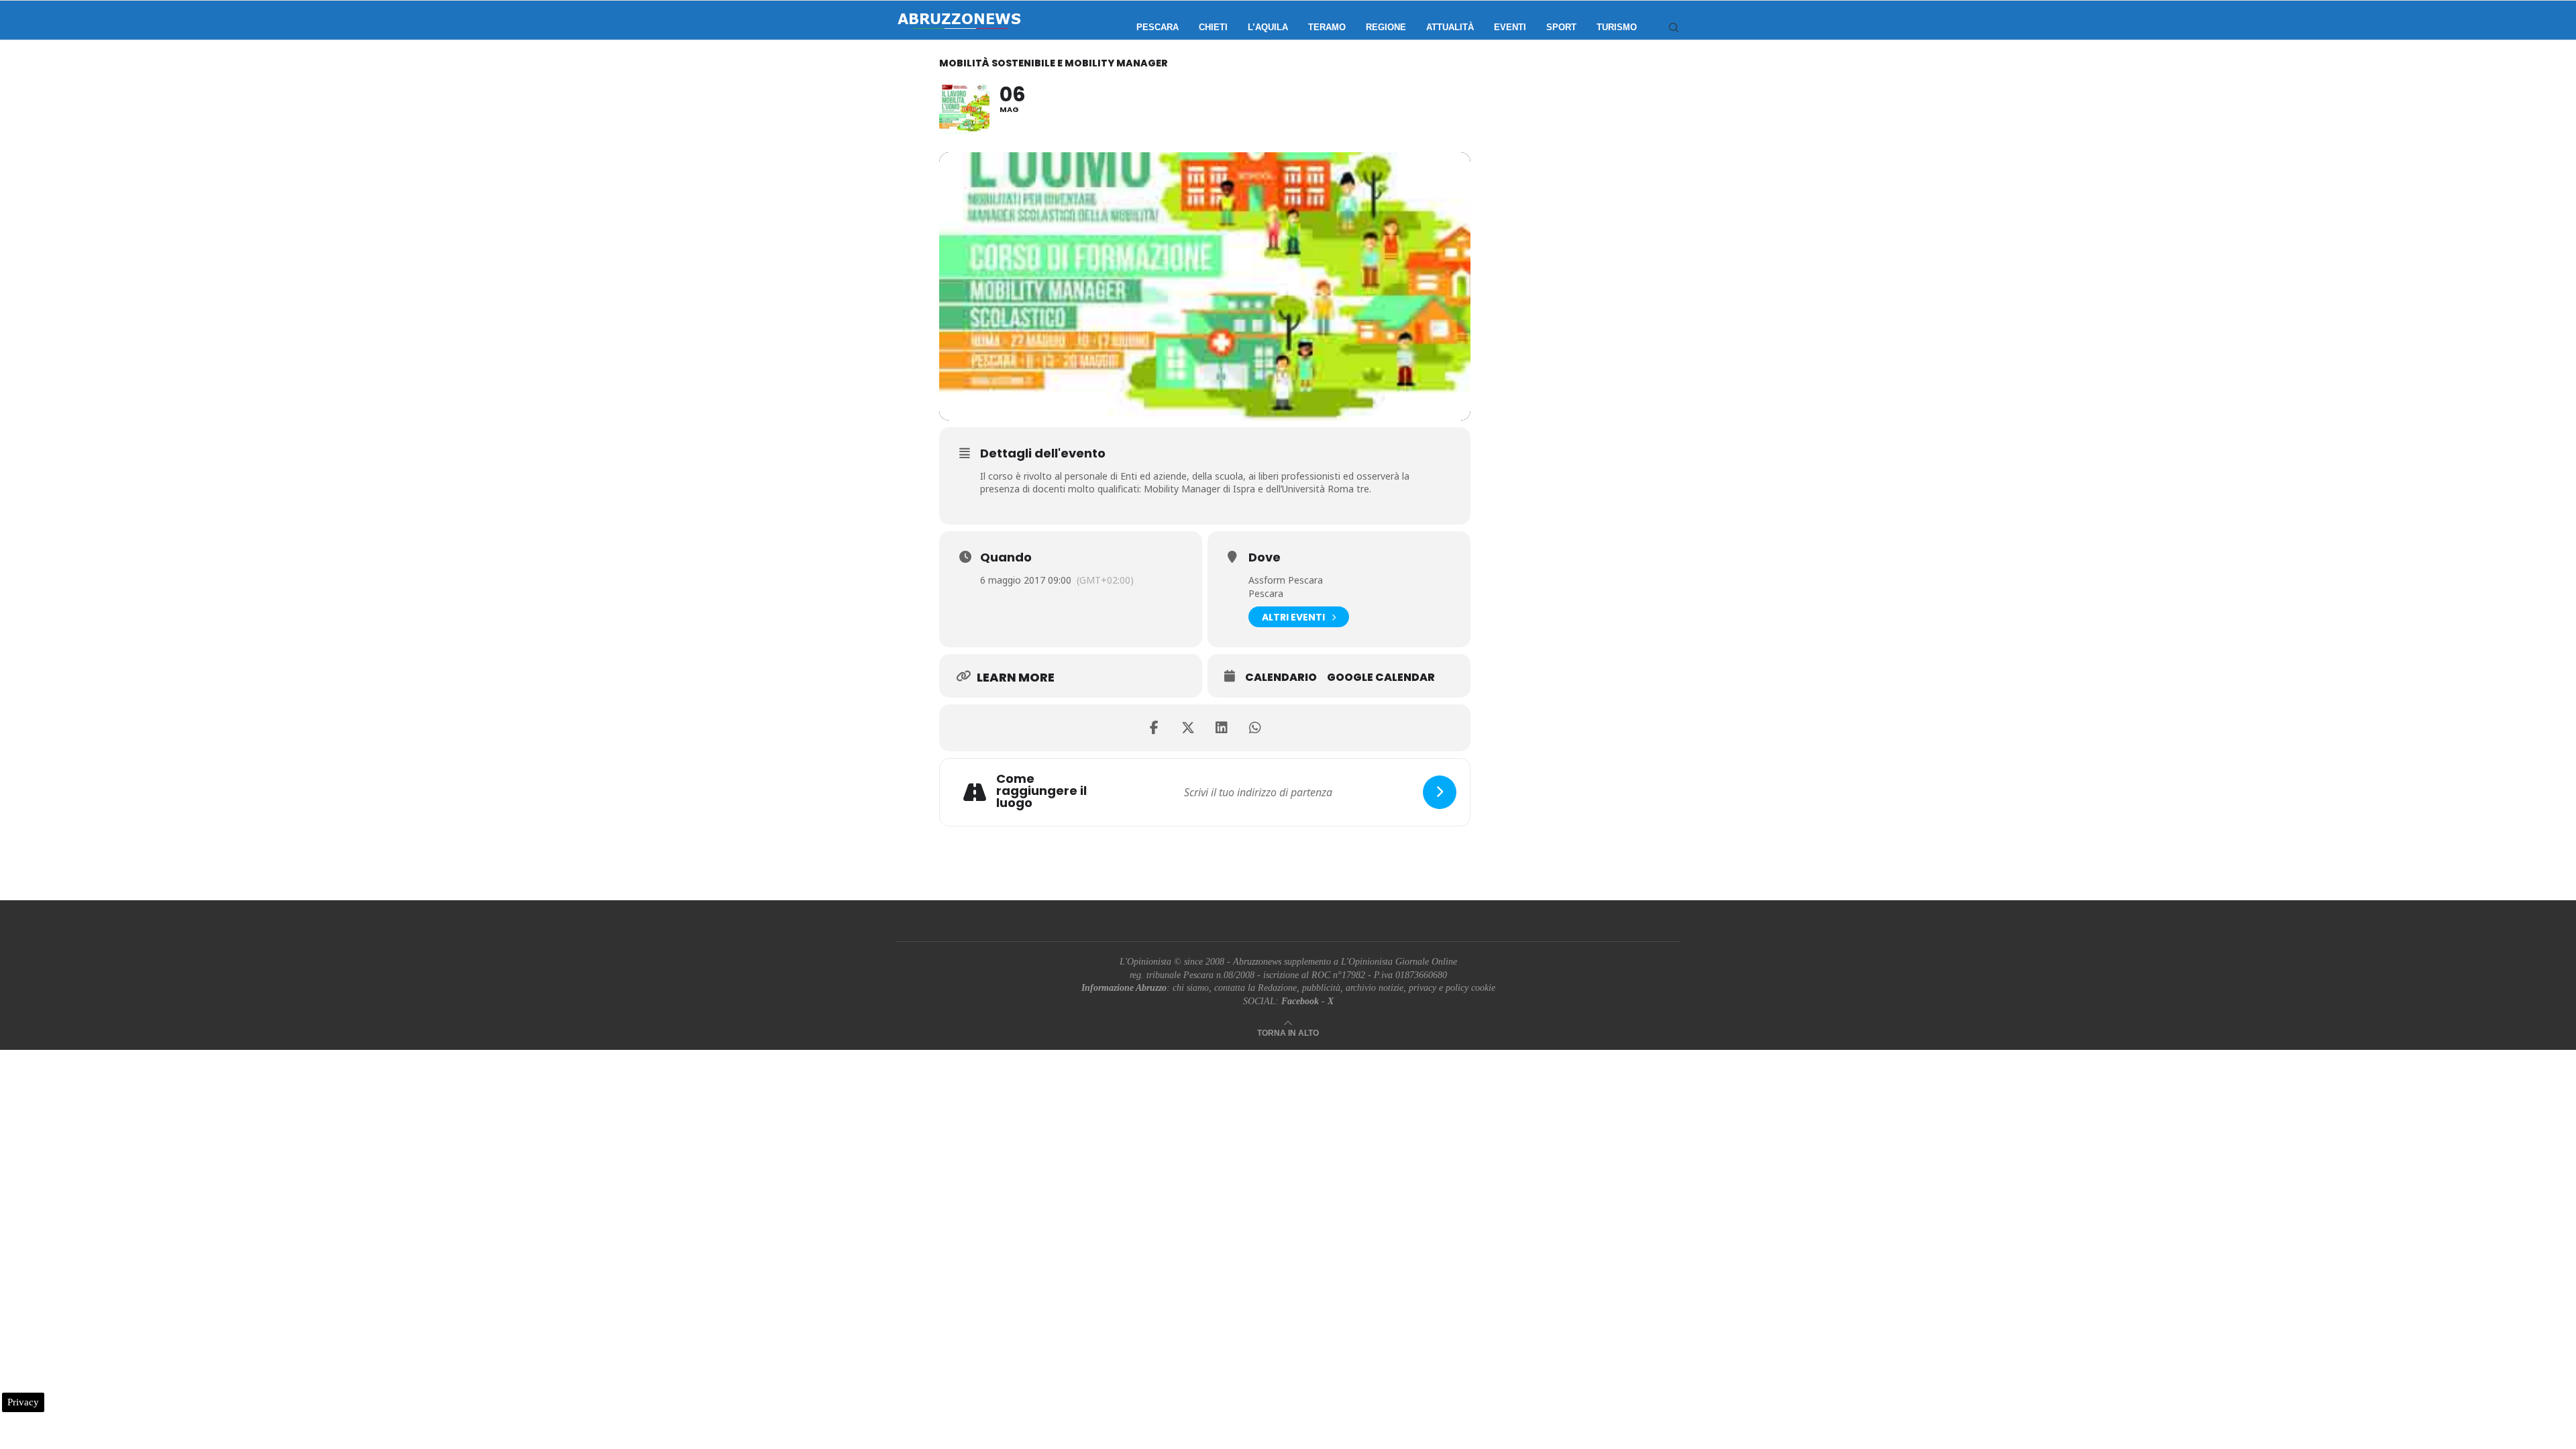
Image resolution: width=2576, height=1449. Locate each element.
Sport (1561, 27)
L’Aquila (1268, 27)
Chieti (1213, 27)
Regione (1386, 27)
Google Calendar (1381, 678)
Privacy (23, 1402)
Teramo (1327, 27)
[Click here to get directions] (1440, 792)
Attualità (1450, 27)
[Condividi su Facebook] (1155, 728)
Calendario (1281, 678)
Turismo (1617, 27)
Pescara (1158, 27)
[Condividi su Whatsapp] (1255, 728)
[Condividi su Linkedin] (1222, 728)
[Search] (1674, 28)
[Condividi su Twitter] (1188, 728)
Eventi (1510, 27)
